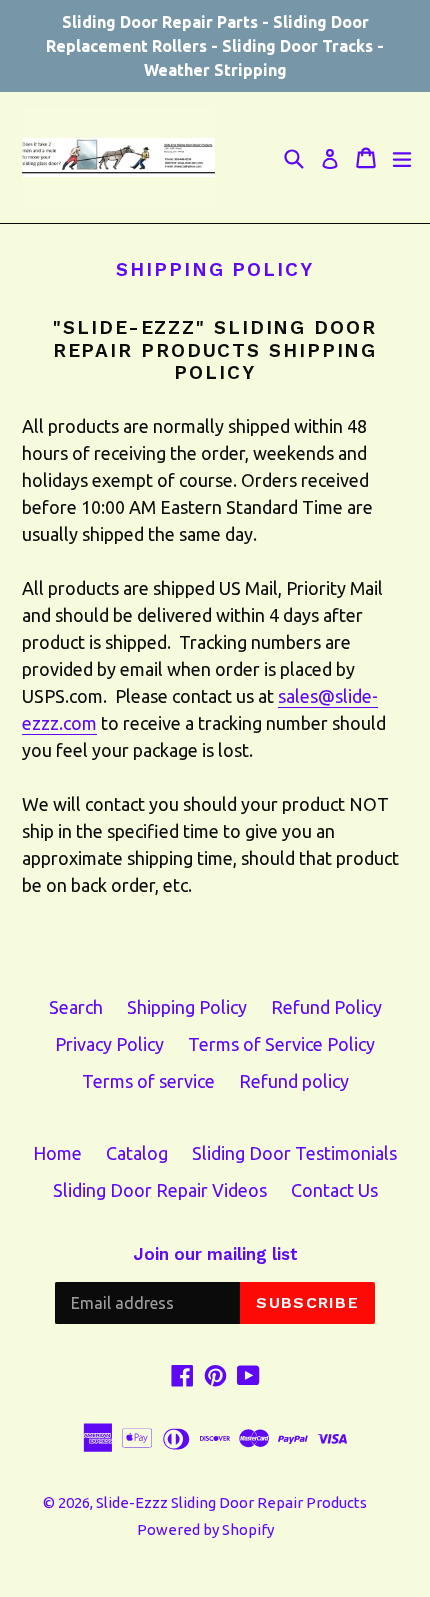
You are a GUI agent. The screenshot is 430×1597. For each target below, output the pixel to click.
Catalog (137, 1153)
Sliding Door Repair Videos (160, 1190)
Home (57, 1153)
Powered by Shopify (205, 1529)
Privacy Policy (109, 1044)
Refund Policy (326, 1007)
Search (76, 1007)
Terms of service (148, 1081)
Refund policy (294, 1081)
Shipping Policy (187, 1007)
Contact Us (334, 1190)
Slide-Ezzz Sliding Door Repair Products (231, 1502)
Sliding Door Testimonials (294, 1153)
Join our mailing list (215, 1254)
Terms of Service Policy (281, 1044)
